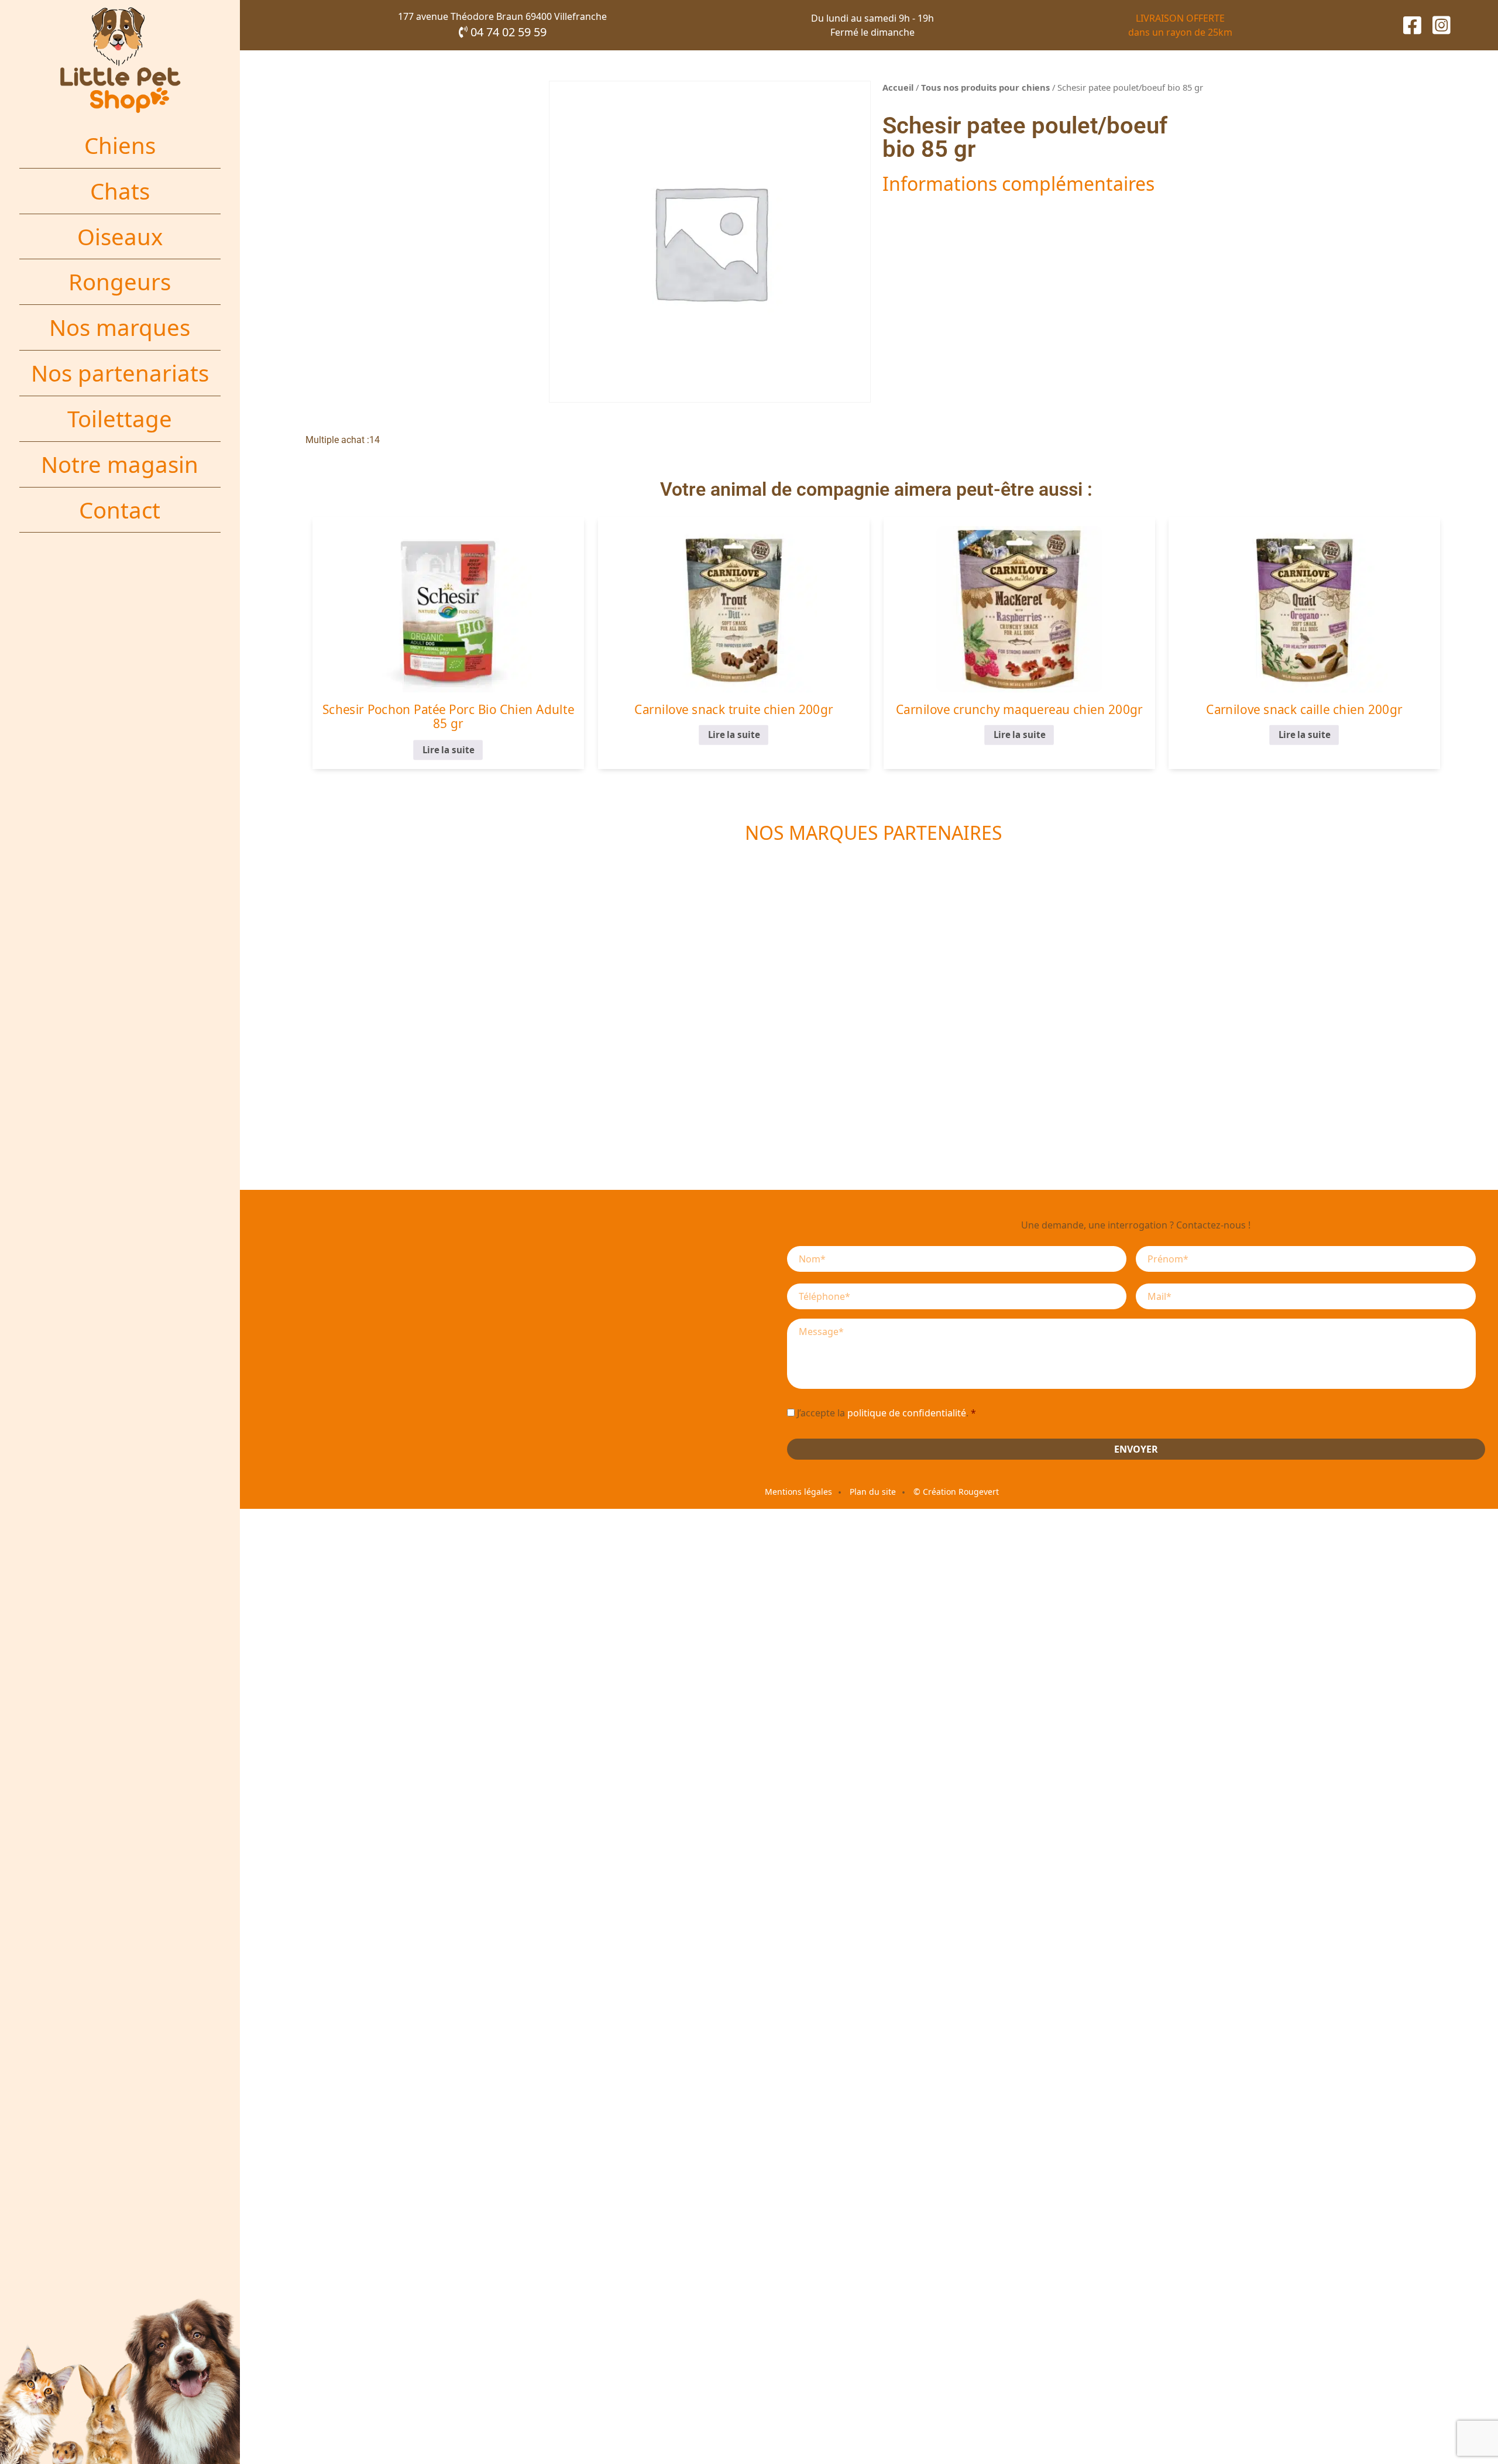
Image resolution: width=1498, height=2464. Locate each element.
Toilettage (120, 418)
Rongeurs (120, 282)
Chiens (120, 145)
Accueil (898, 87)
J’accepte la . (887, 1413)
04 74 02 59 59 (507, 32)
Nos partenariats (120, 373)
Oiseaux (120, 236)
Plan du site (873, 1492)
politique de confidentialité (907, 1413)
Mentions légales (798, 1492)
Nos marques (120, 327)
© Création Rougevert (956, 1492)
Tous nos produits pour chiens (985, 87)
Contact (120, 510)
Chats (120, 191)
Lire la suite (448, 750)
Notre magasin (120, 464)
